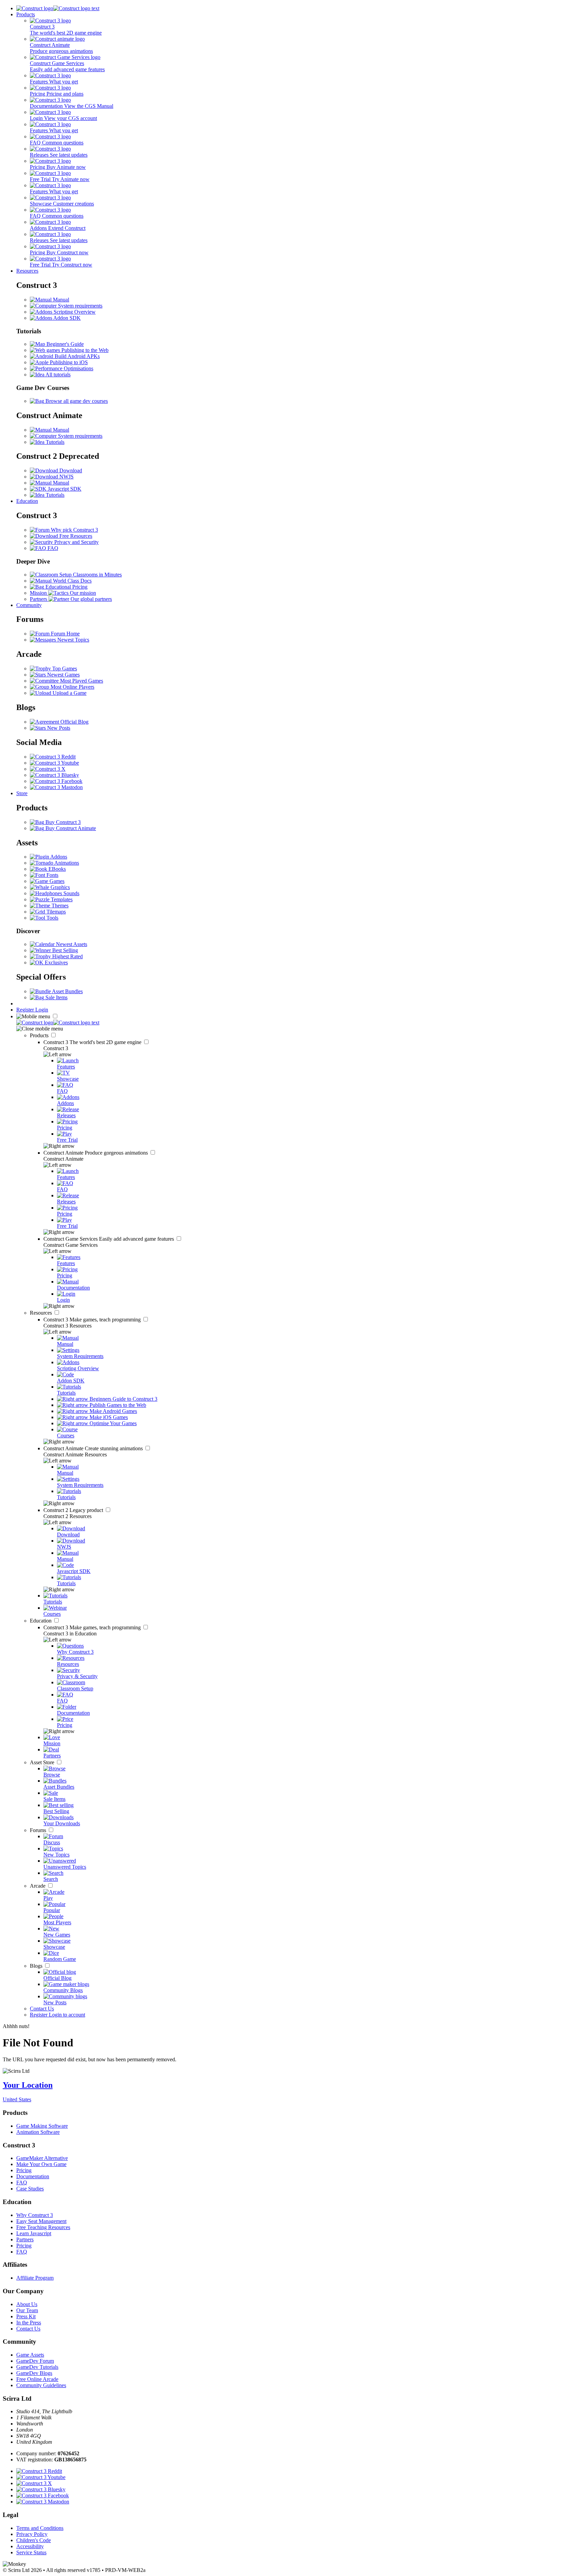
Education (27, 501)
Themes (59, 906)
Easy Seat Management (41, 2221)
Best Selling (64, 950)
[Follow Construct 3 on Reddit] (53, 757)
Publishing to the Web (84, 350)
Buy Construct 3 (62, 822)
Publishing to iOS (68, 362)
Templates (61, 899)
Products (26, 14)
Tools (52, 918)
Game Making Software (42, 2126)
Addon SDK (66, 318)
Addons (58, 857)
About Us (27, 2304)
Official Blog (74, 722)
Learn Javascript (34, 2233)
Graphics (60, 887)
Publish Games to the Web (117, 1405)
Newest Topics (73, 640)
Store (22, 793)
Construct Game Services (109, 1239)
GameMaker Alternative (42, 2158)
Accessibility (30, 2546)
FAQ (52, 548)
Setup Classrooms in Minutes (90, 575)
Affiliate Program (35, 2278)
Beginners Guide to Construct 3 (123, 1399)
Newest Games (63, 675)
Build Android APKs (76, 356)
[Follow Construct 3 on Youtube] (54, 763)
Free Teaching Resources (43, 2227)
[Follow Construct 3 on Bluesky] (54, 775)
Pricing (24, 2170)
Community (29, 605)
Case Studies (30, 2189)
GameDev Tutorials (37, 2367)
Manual (60, 300)
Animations (66, 863)
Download (70, 470)
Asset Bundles (67, 991)
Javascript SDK (64, 489)
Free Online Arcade (37, 2379)
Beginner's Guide (64, 344)
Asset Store (43, 1762)
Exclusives (56, 962)
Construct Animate (96, 1153)
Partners (25, 2239)
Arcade (38, 1886)
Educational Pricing (66, 587)
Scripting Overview (74, 312)
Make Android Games (113, 1411)
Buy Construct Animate (70, 828)
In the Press (29, 2323)
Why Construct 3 (35, 2215)
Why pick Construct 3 (74, 530)
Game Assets (30, 2355)
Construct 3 (93, 1042)
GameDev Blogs (34, 2373)
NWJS (66, 477)
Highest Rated (67, 956)
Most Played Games (81, 681)
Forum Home (65, 634)
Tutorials (54, 442)
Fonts (52, 875)
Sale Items (56, 997)
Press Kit (26, 2316)
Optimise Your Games (112, 1423)
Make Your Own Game (41, 2164)
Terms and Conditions (40, 2528)
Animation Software (38, 2132)
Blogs (37, 1966)
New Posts (58, 728)
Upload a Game (69, 693)
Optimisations (78, 368)
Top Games (64, 668)
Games (56, 881)
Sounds (71, 893)
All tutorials (57, 375)
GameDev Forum (35, 2361)
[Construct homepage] (58, 8)
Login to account (67, 2015)
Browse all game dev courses (76, 401)
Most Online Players (72, 687)
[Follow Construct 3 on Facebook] (56, 781)
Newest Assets (71, 944)
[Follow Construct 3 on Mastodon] (56, 787)
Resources (27, 271)
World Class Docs (72, 581)
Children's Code (34, 2540)
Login (42, 1010)
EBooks (56, 869)
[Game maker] (58, 1022)
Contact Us (42, 2009)
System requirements (80, 306)
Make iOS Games (108, 1417)
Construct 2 (74, 1510)
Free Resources (75, 536)
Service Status (31, 2552)
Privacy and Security (76, 542)
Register (26, 1010)
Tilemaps (55, 912)
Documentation (33, 2176)
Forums (39, 1830)
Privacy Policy (32, 2534)
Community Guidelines (41, 2385)
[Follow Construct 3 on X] (48, 769)
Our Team (27, 2310)
